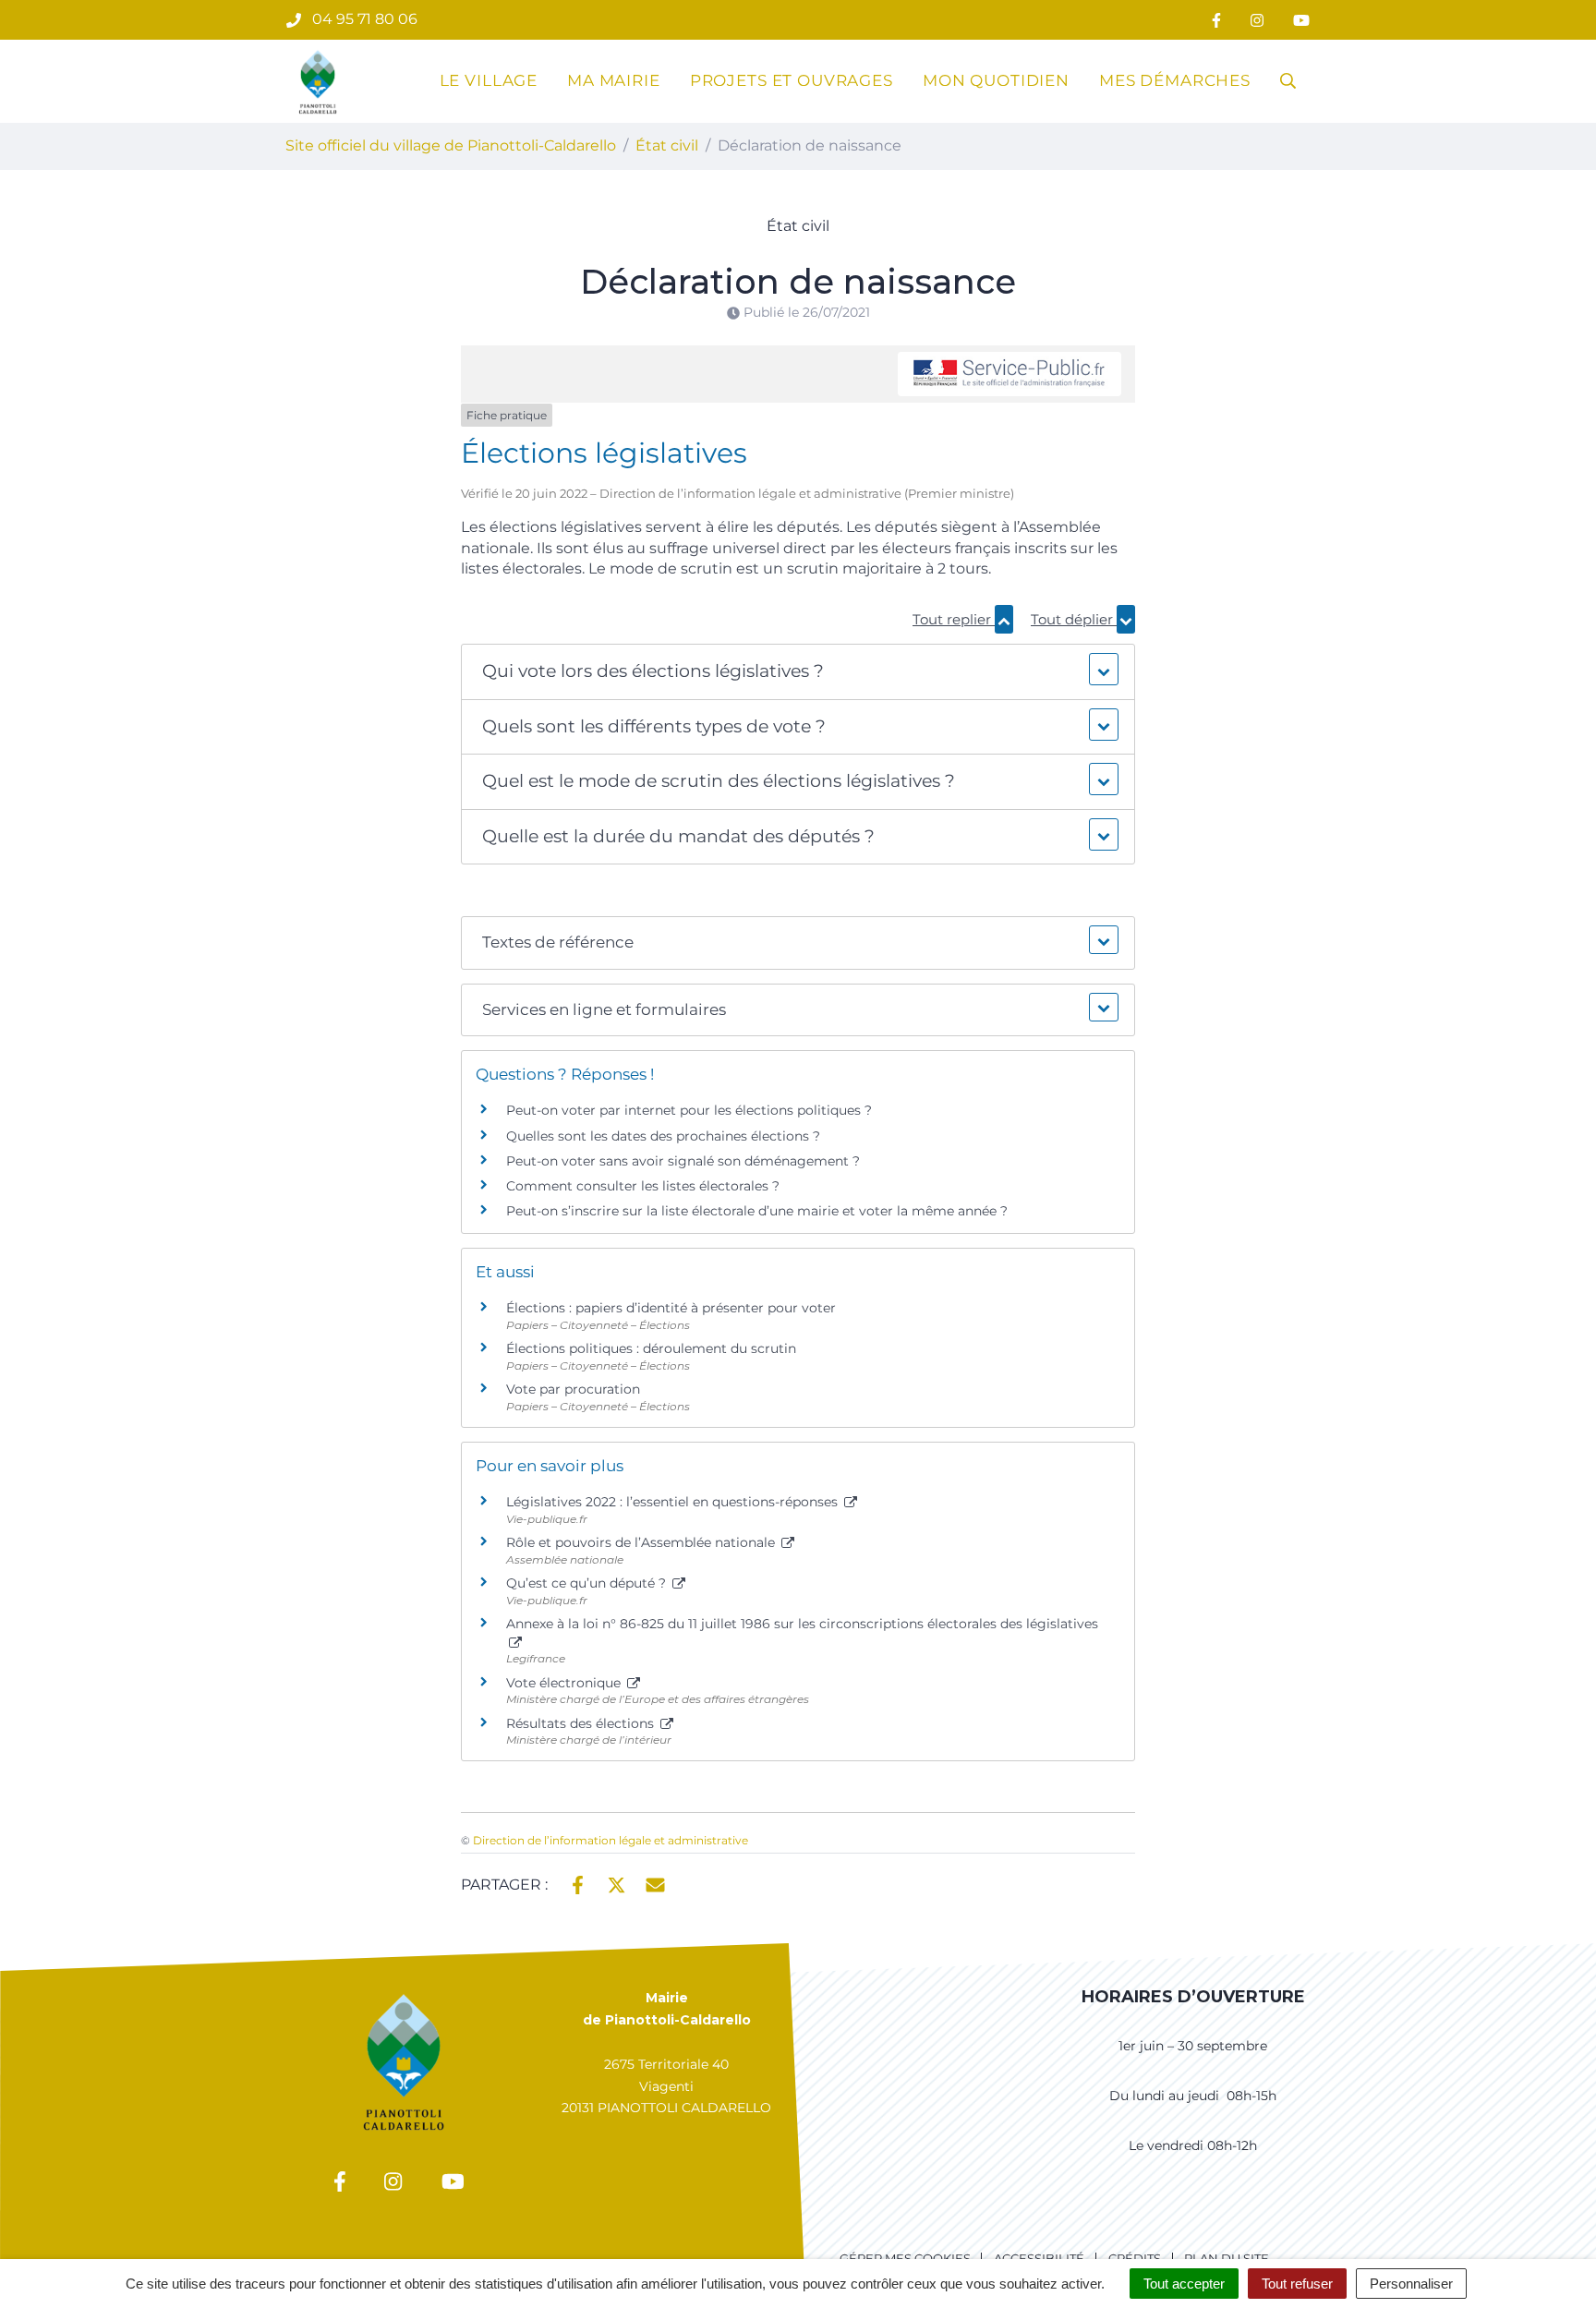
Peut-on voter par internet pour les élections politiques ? (689, 1110)
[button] (798, 672)
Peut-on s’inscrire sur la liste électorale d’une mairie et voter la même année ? (757, 1211)
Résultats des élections (582, 1723)
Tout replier (954, 619)
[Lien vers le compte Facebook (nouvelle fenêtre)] (1216, 20)
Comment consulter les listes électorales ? (643, 1186)
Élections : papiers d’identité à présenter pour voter (671, 1308)
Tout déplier (1074, 619)
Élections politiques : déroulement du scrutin (651, 1348)
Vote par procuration (573, 1389)
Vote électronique (565, 1683)
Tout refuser (1297, 2284)
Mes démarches (1175, 80)
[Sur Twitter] (617, 1883)
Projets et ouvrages (792, 80)
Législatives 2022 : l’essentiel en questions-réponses (674, 1502)
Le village (489, 80)
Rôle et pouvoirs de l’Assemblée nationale (642, 1542)
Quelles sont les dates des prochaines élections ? (663, 1136)
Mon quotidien (996, 80)
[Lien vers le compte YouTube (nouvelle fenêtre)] (1301, 20)
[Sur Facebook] (578, 1883)
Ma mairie (614, 80)
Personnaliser (1411, 2284)
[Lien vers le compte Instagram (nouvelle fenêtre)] (1257, 20)
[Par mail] (655, 1883)
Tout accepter (1184, 2284)
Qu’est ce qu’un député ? (588, 1583)
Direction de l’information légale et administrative (611, 1840)
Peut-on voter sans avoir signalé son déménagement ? (683, 1161)
